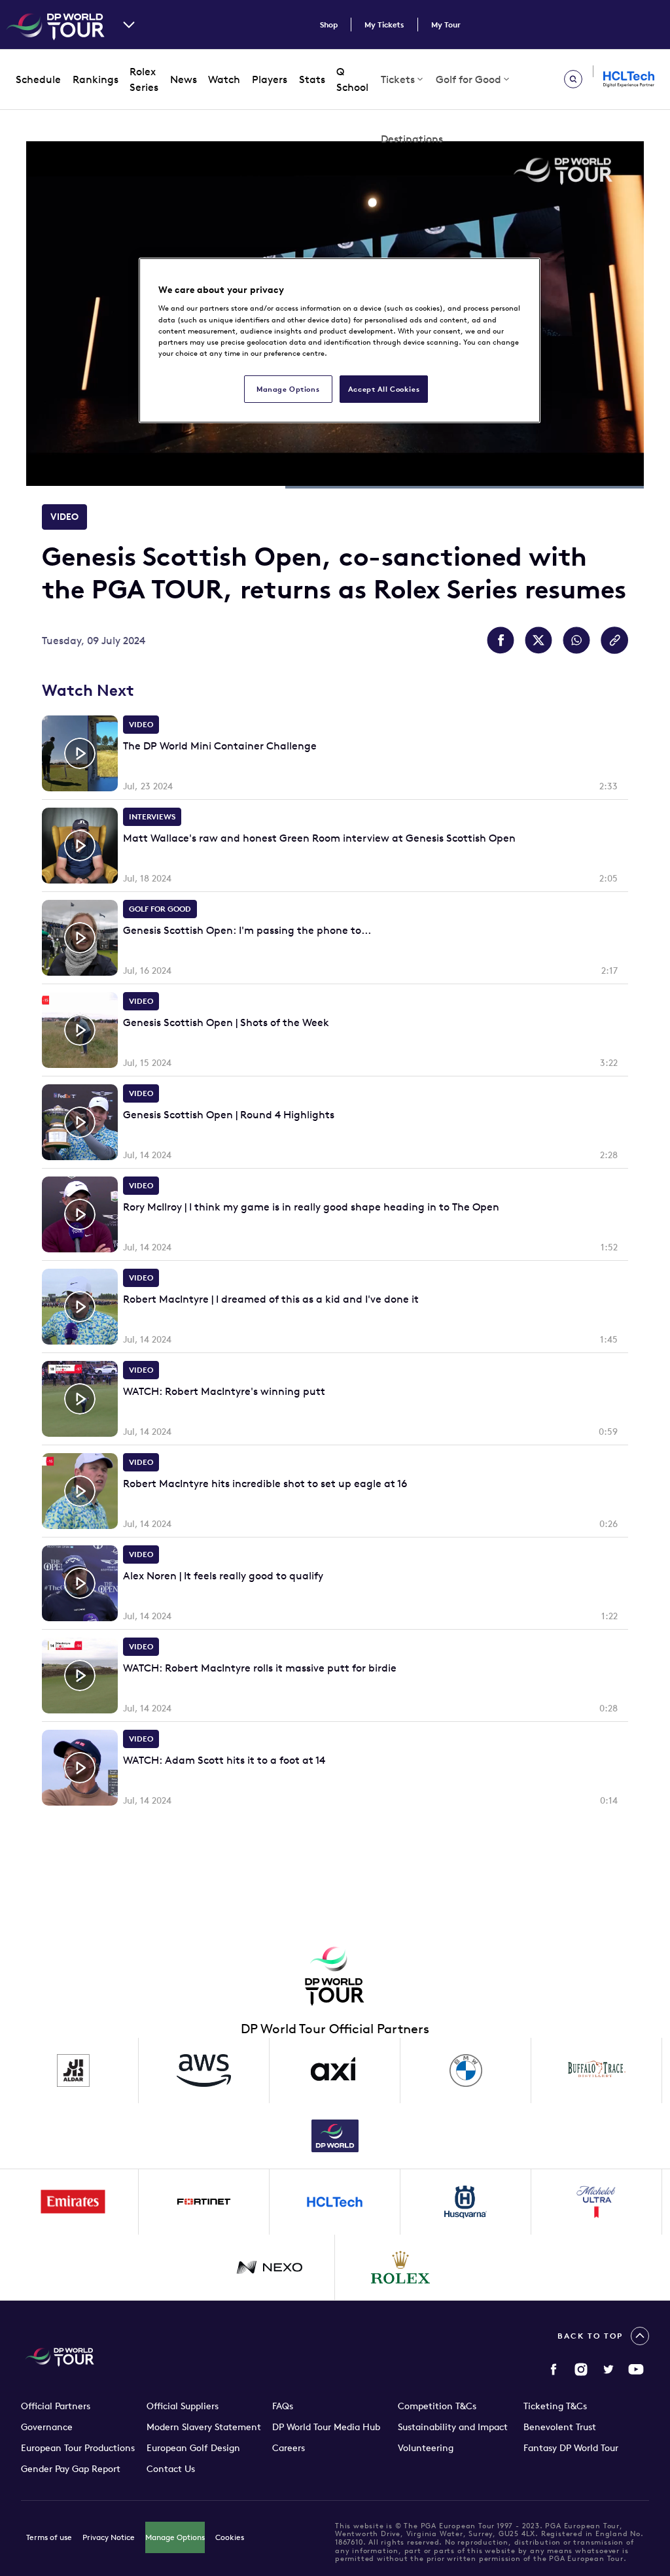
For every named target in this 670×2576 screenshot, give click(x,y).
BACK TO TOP (590, 2336)
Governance (47, 2427)
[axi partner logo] (335, 2070)
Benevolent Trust (560, 2427)
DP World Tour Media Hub (326, 2427)
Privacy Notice (109, 2537)
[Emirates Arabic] (73, 2202)
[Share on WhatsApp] (576, 640)
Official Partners (56, 2406)
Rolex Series (144, 79)
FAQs (283, 2406)
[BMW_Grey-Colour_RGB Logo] (466, 2070)
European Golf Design (193, 2448)
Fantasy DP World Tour (571, 2448)
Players (270, 79)
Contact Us (171, 2469)
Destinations (412, 139)
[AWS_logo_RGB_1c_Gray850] (204, 2070)
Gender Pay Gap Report (71, 2469)
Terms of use (49, 2537)
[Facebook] (554, 2369)
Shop (329, 25)
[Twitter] (608, 2369)
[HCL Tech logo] (335, 2202)
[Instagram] (581, 2369)
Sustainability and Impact (453, 2427)
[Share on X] (538, 640)
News (184, 79)
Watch (224, 79)
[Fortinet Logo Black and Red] (204, 2202)
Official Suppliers (183, 2406)
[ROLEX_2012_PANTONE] (400, 2267)
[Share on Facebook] (501, 640)
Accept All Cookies (384, 389)
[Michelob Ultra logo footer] (597, 2202)
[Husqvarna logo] (466, 2202)
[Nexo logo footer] (270, 2267)
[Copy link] (614, 640)
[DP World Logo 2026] (335, 2136)
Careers (289, 2448)
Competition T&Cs (437, 2406)
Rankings (96, 79)
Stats (312, 79)
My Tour (446, 25)
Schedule (38, 79)
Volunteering (426, 2448)
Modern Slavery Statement (204, 2427)
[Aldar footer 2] (73, 2070)
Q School (352, 79)
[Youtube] (636, 2369)
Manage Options (175, 2537)
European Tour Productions (78, 2448)
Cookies (230, 2537)
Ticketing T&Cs (555, 2406)
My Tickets (384, 25)
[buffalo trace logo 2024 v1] (597, 2070)
